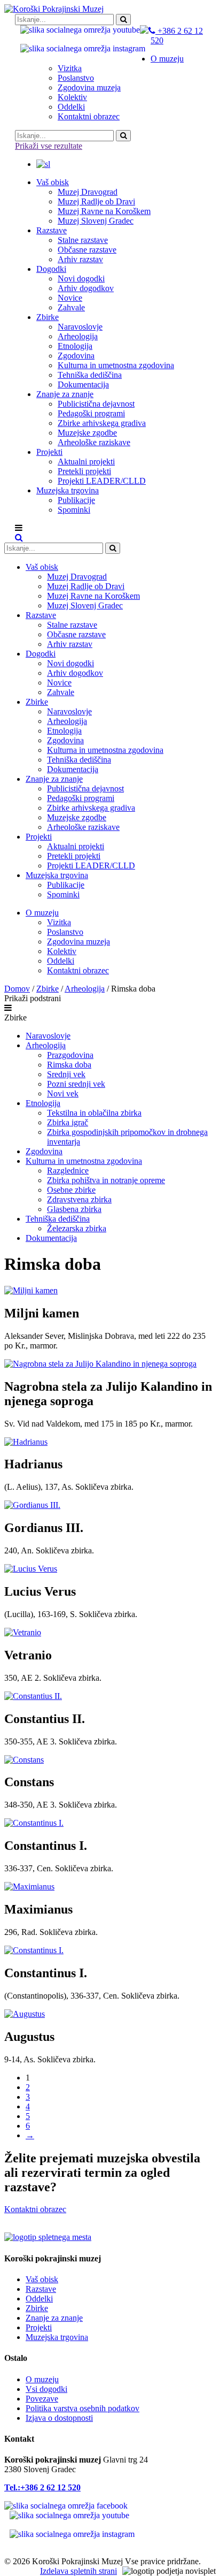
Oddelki (39, 2299)
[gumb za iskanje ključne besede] (123, 136)
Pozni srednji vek (76, 1084)
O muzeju (42, 2379)
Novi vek (63, 1093)
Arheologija (85, 989)
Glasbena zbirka (74, 1209)
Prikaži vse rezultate (49, 146)
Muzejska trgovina (57, 2337)
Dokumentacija (51, 1238)
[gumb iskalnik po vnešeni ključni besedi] (113, 548)
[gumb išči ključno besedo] (123, 20)
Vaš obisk (42, 2279)
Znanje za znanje (54, 2318)
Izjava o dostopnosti (59, 2418)
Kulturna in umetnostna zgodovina (84, 1161)
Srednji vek (66, 1074)
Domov (17, 989)
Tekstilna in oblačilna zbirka (94, 1113)
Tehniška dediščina (58, 1219)
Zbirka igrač (68, 1122)
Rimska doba (69, 1065)
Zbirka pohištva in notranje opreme (106, 1180)
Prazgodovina (70, 1055)
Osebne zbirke (71, 1190)
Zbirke (48, 989)
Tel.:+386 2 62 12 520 (42, 2487)
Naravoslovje (48, 1036)
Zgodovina (44, 1151)
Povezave (42, 2399)
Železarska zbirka (77, 1228)
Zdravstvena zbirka (79, 1199)
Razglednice (68, 1171)
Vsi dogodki (46, 2389)
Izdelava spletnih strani (78, 2571)
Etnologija (43, 1103)
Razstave (41, 2289)
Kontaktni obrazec (35, 2209)
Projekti (39, 2327)
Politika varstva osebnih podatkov (82, 2408)
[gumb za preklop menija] (19, 538)
